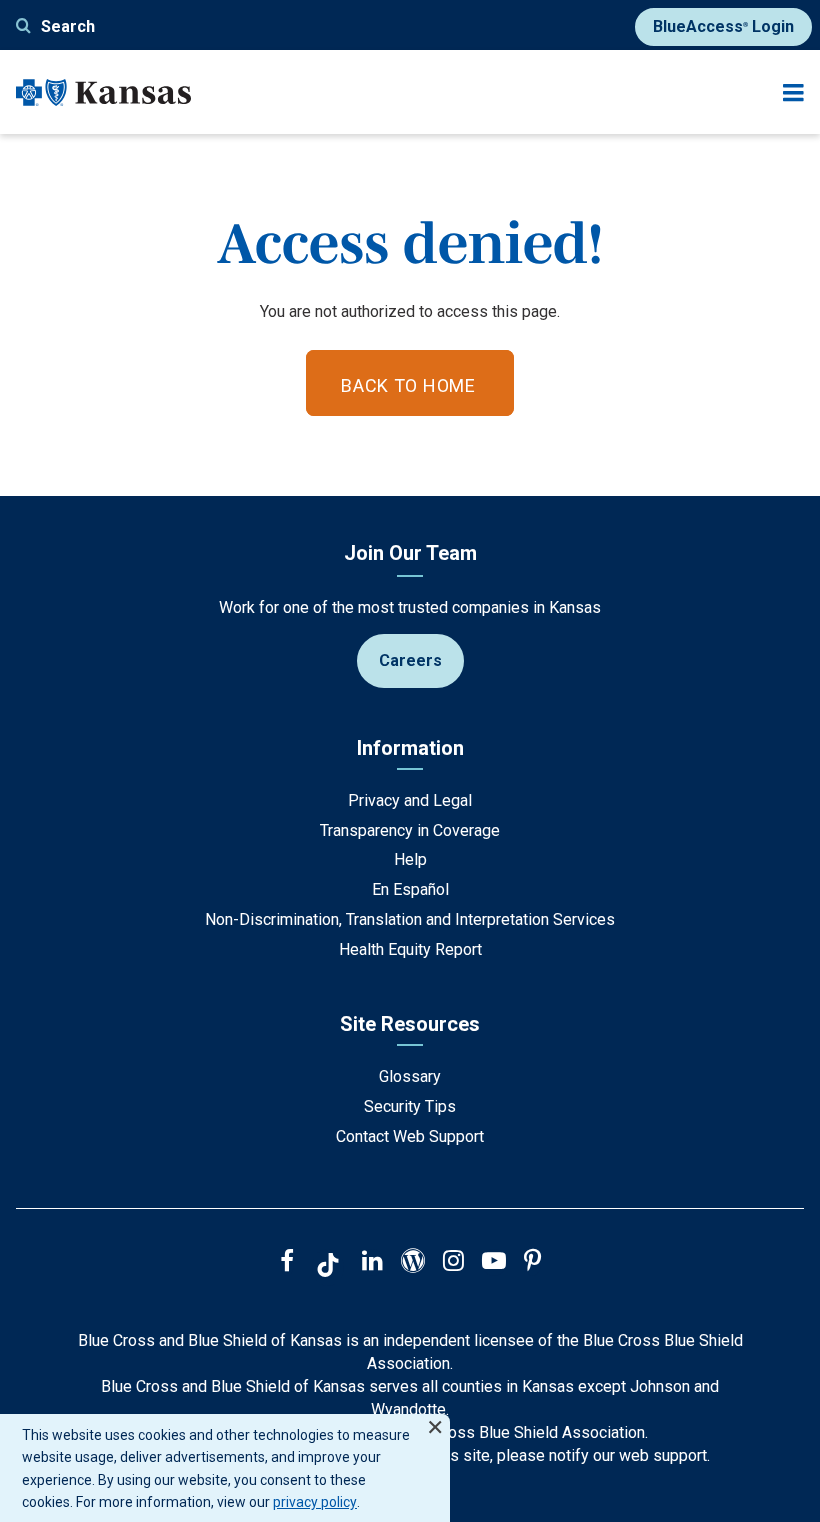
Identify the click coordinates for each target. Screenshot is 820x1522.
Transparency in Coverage (410, 830)
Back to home (408, 385)
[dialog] (225, 1468)
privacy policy (315, 1502)
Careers (410, 660)
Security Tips (410, 1106)
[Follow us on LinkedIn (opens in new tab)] (372, 1263)
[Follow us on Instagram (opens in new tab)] (453, 1263)
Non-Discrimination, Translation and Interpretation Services (410, 919)
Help (410, 859)
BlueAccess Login (723, 26)
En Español (410, 889)
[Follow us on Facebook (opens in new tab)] (287, 1263)
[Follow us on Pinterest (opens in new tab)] (532, 1263)
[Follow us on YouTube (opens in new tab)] (494, 1263)
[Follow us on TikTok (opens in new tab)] (328, 1268)
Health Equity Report (410, 949)
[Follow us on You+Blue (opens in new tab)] (413, 1263)
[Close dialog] (435, 1418)
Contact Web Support (410, 1136)
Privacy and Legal (410, 800)
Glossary (410, 1076)
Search (68, 26)
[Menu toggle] (793, 92)
